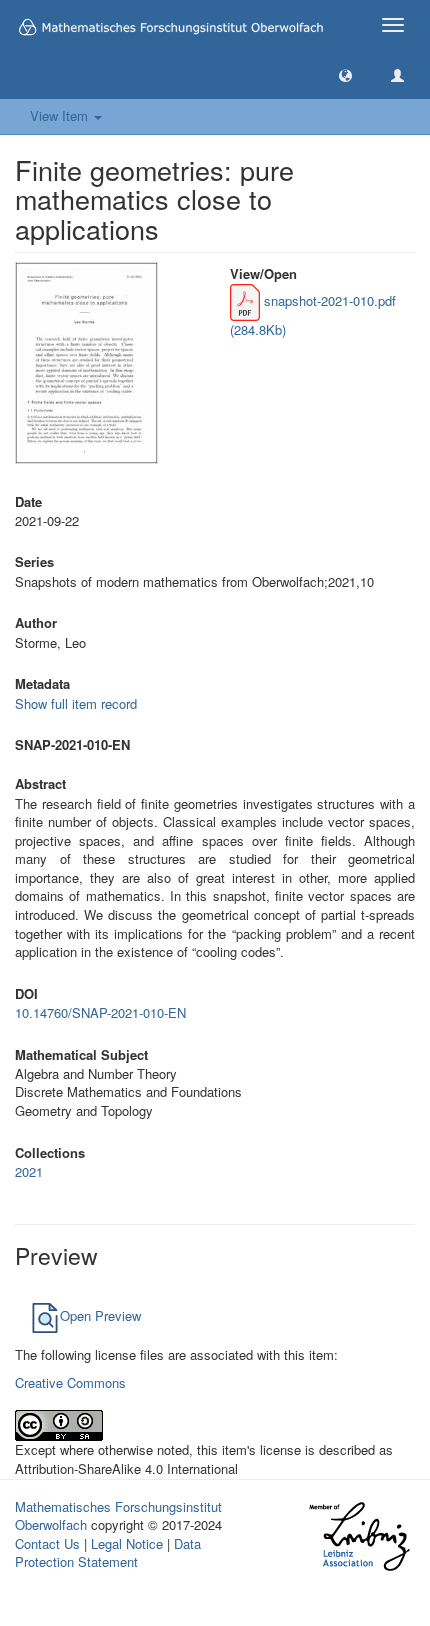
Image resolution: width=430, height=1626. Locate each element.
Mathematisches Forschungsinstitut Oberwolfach (118, 1516)
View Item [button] (61, 115)
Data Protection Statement (108, 1553)
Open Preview (100, 1315)
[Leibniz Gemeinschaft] (358, 1535)
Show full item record (76, 703)
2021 (29, 1171)
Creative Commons (70, 1382)
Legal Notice (127, 1543)
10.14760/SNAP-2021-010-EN (100, 1012)
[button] (345, 74)
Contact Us (47, 1543)
